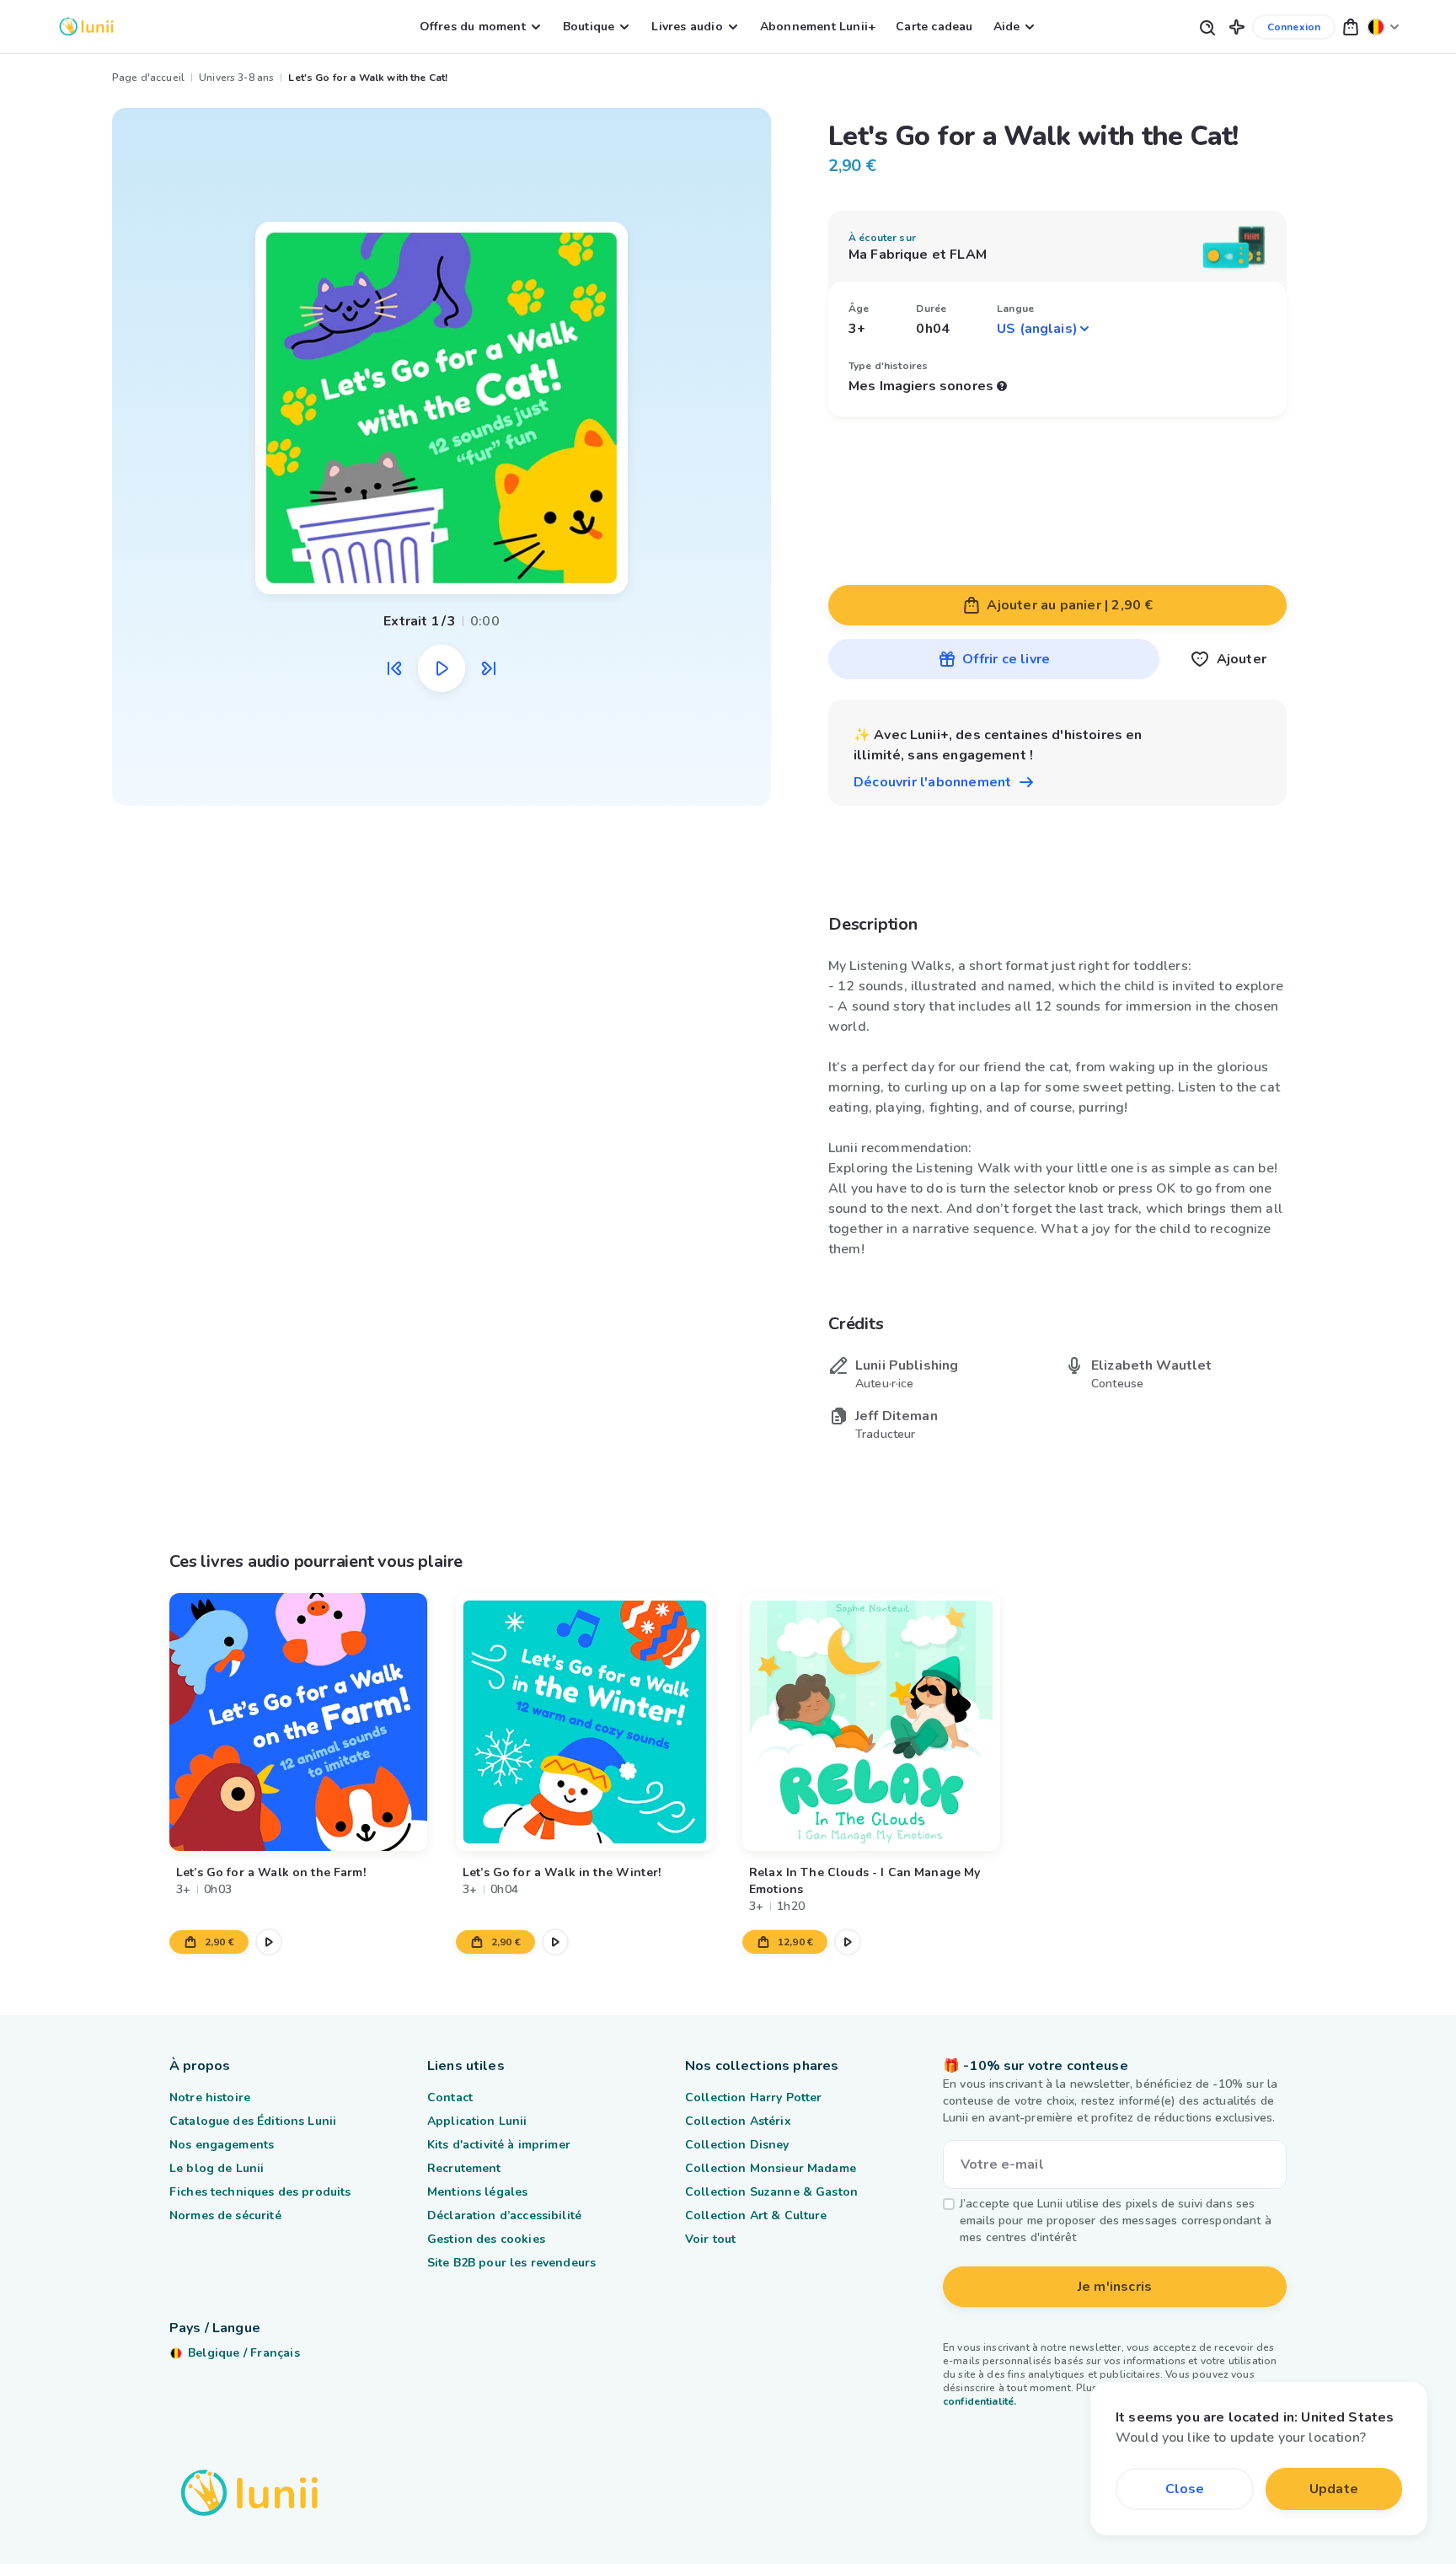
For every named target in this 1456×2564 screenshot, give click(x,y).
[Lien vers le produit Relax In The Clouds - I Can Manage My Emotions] (871, 1722)
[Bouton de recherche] (1207, 27)
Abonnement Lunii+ (818, 27)
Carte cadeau (934, 27)
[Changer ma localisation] (1384, 27)
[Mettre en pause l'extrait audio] (442, 668)
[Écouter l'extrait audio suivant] (489, 668)
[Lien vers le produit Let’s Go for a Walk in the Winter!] (585, 1722)
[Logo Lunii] (86, 27)
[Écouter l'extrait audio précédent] (394, 668)
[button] (1237, 27)
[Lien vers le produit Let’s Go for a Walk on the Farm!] (298, 1722)
